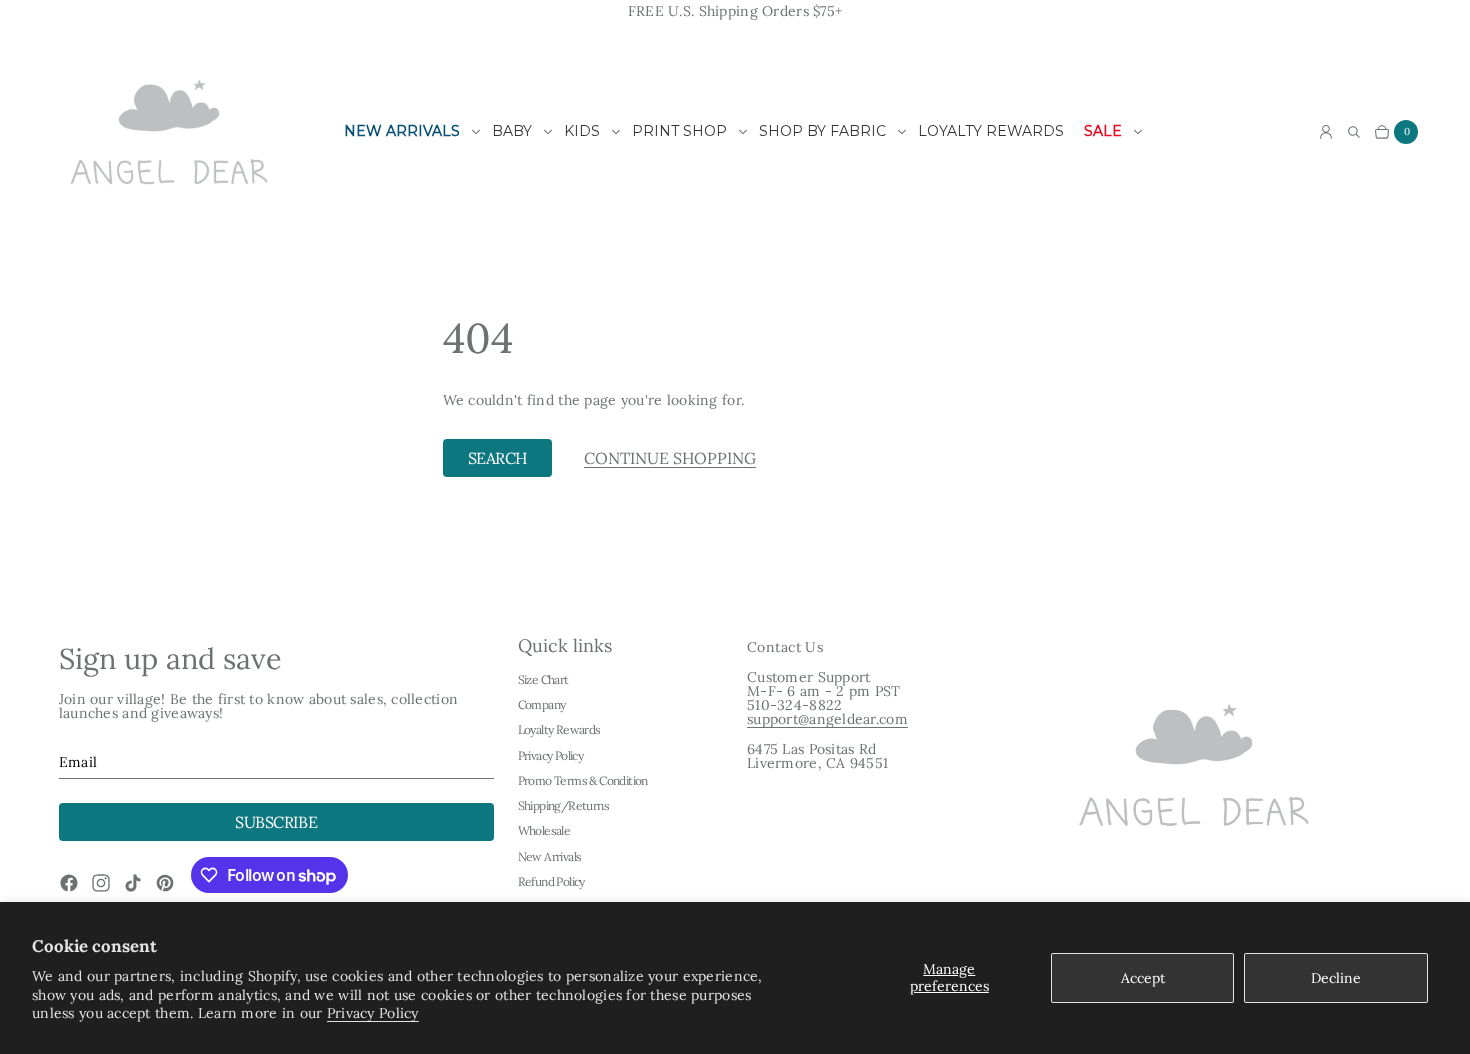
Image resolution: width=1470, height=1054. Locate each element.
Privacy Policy (373, 1013)
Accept (1143, 978)
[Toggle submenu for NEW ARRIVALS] (476, 132)
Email (78, 762)
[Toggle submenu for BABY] (548, 132)
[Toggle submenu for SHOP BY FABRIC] (902, 132)
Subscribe (276, 822)
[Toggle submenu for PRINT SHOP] (743, 132)
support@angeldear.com (827, 719)
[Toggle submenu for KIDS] (616, 132)
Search (497, 458)
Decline (1336, 978)
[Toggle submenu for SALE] (1138, 132)
